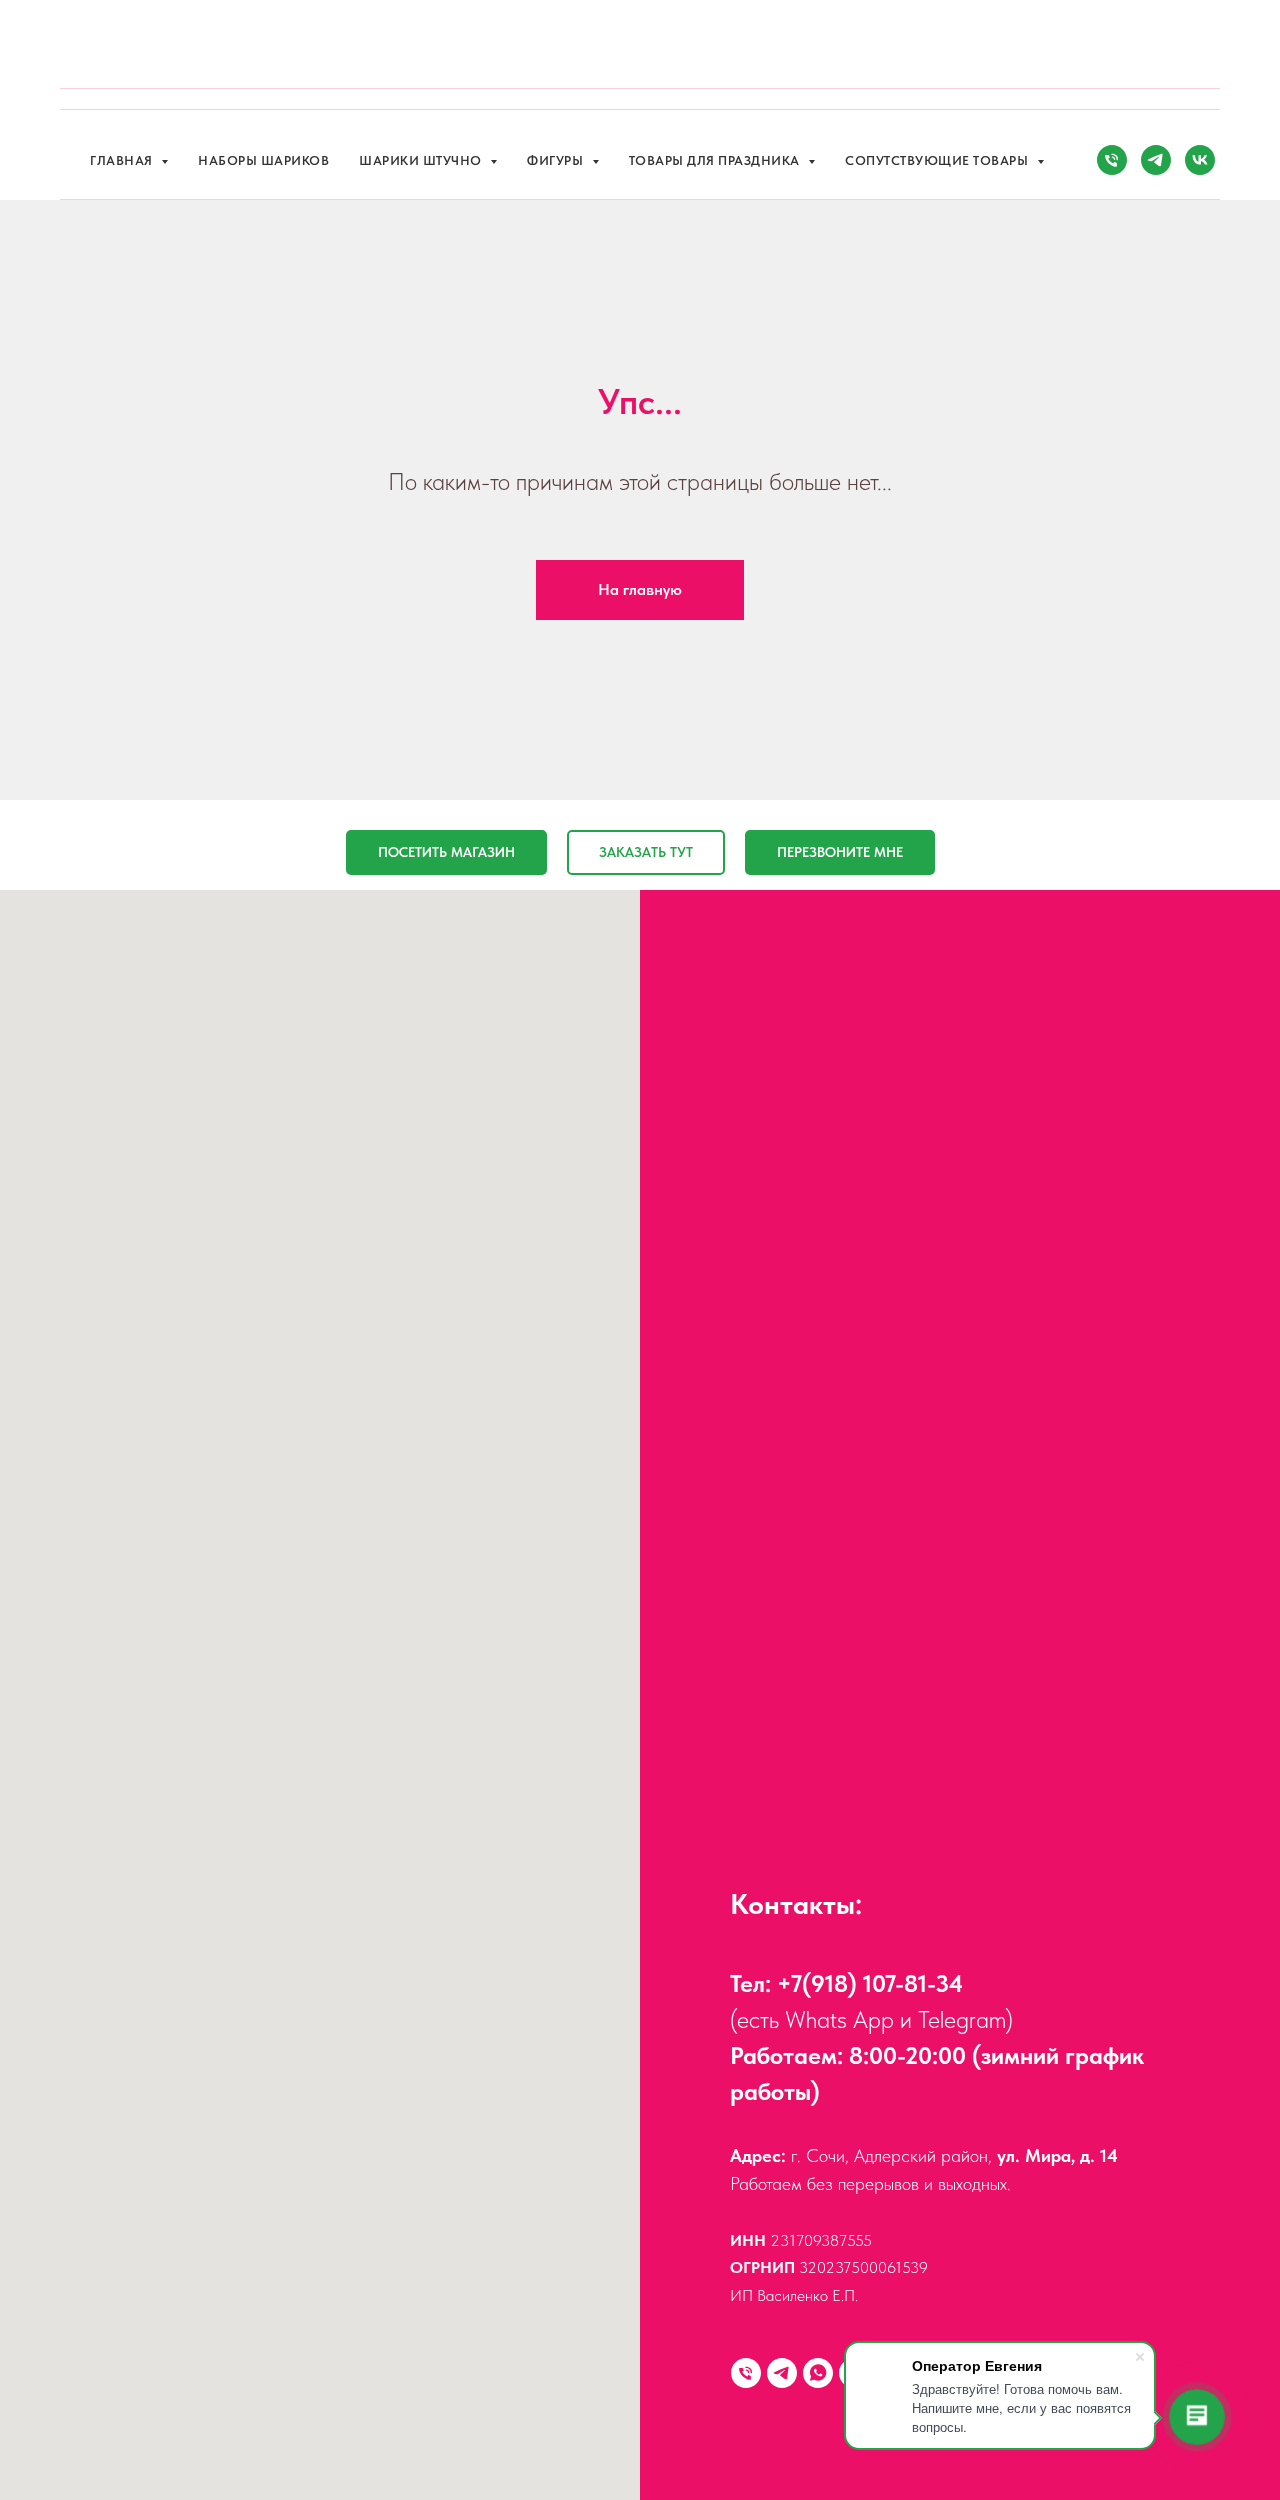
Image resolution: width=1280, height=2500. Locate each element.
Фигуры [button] (557, 160)
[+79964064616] (746, 2373)
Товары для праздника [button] (716, 160)
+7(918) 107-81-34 (870, 1983)
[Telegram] (782, 2373)
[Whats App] (818, 2373)
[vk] (1200, 160)
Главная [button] (123, 160)
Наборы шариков (263, 160)
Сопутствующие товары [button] (938, 160)
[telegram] (1156, 160)
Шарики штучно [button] (422, 160)
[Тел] (1112, 160)
